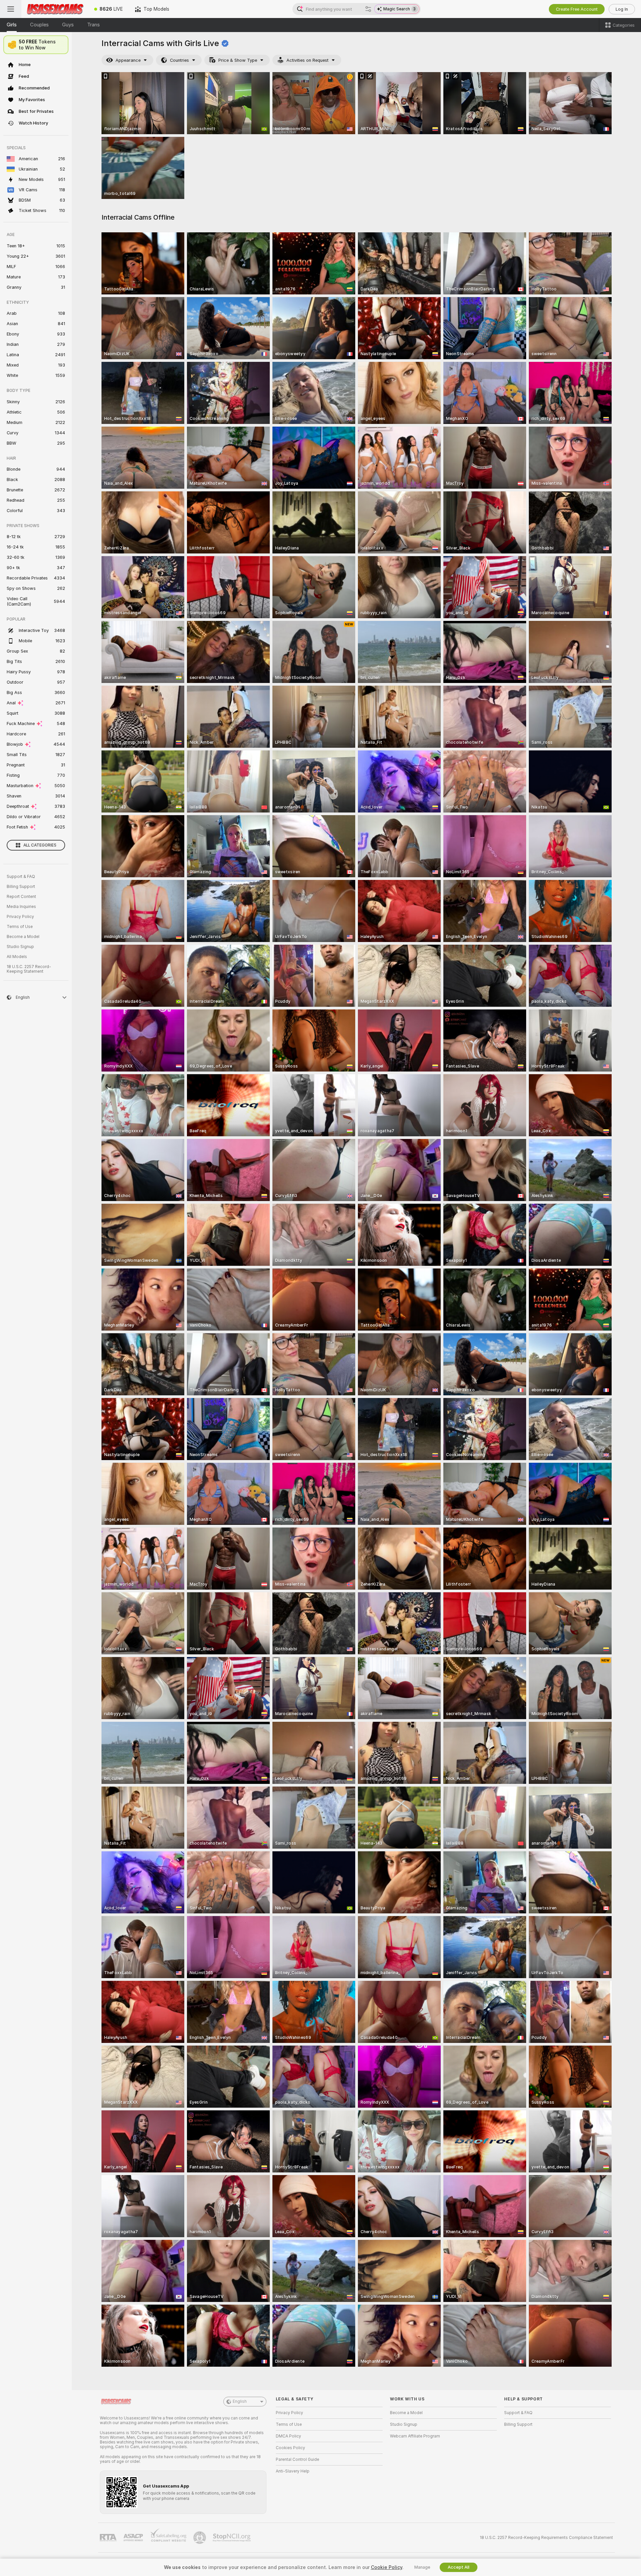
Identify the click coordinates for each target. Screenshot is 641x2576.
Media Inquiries (21, 907)
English (240, 2401)
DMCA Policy (288, 2436)
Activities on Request (307, 60)
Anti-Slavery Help (293, 2471)
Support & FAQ (21, 877)
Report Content (21, 897)
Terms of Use (20, 927)
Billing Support (21, 887)
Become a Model (23, 937)
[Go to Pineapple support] (200, 2538)
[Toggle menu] (11, 9)
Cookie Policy (387, 2567)
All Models (17, 957)
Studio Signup (20, 947)
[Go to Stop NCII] (232, 2538)
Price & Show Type (238, 60)
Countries (179, 60)
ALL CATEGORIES (40, 845)
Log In (622, 9)
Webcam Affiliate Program (415, 2436)
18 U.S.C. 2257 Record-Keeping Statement (29, 969)
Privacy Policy (20, 917)
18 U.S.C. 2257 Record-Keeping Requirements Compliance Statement (546, 2538)
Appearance (128, 60)
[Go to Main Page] (55, 9)
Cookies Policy (290, 2448)
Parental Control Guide (297, 2460)
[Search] (368, 9)
